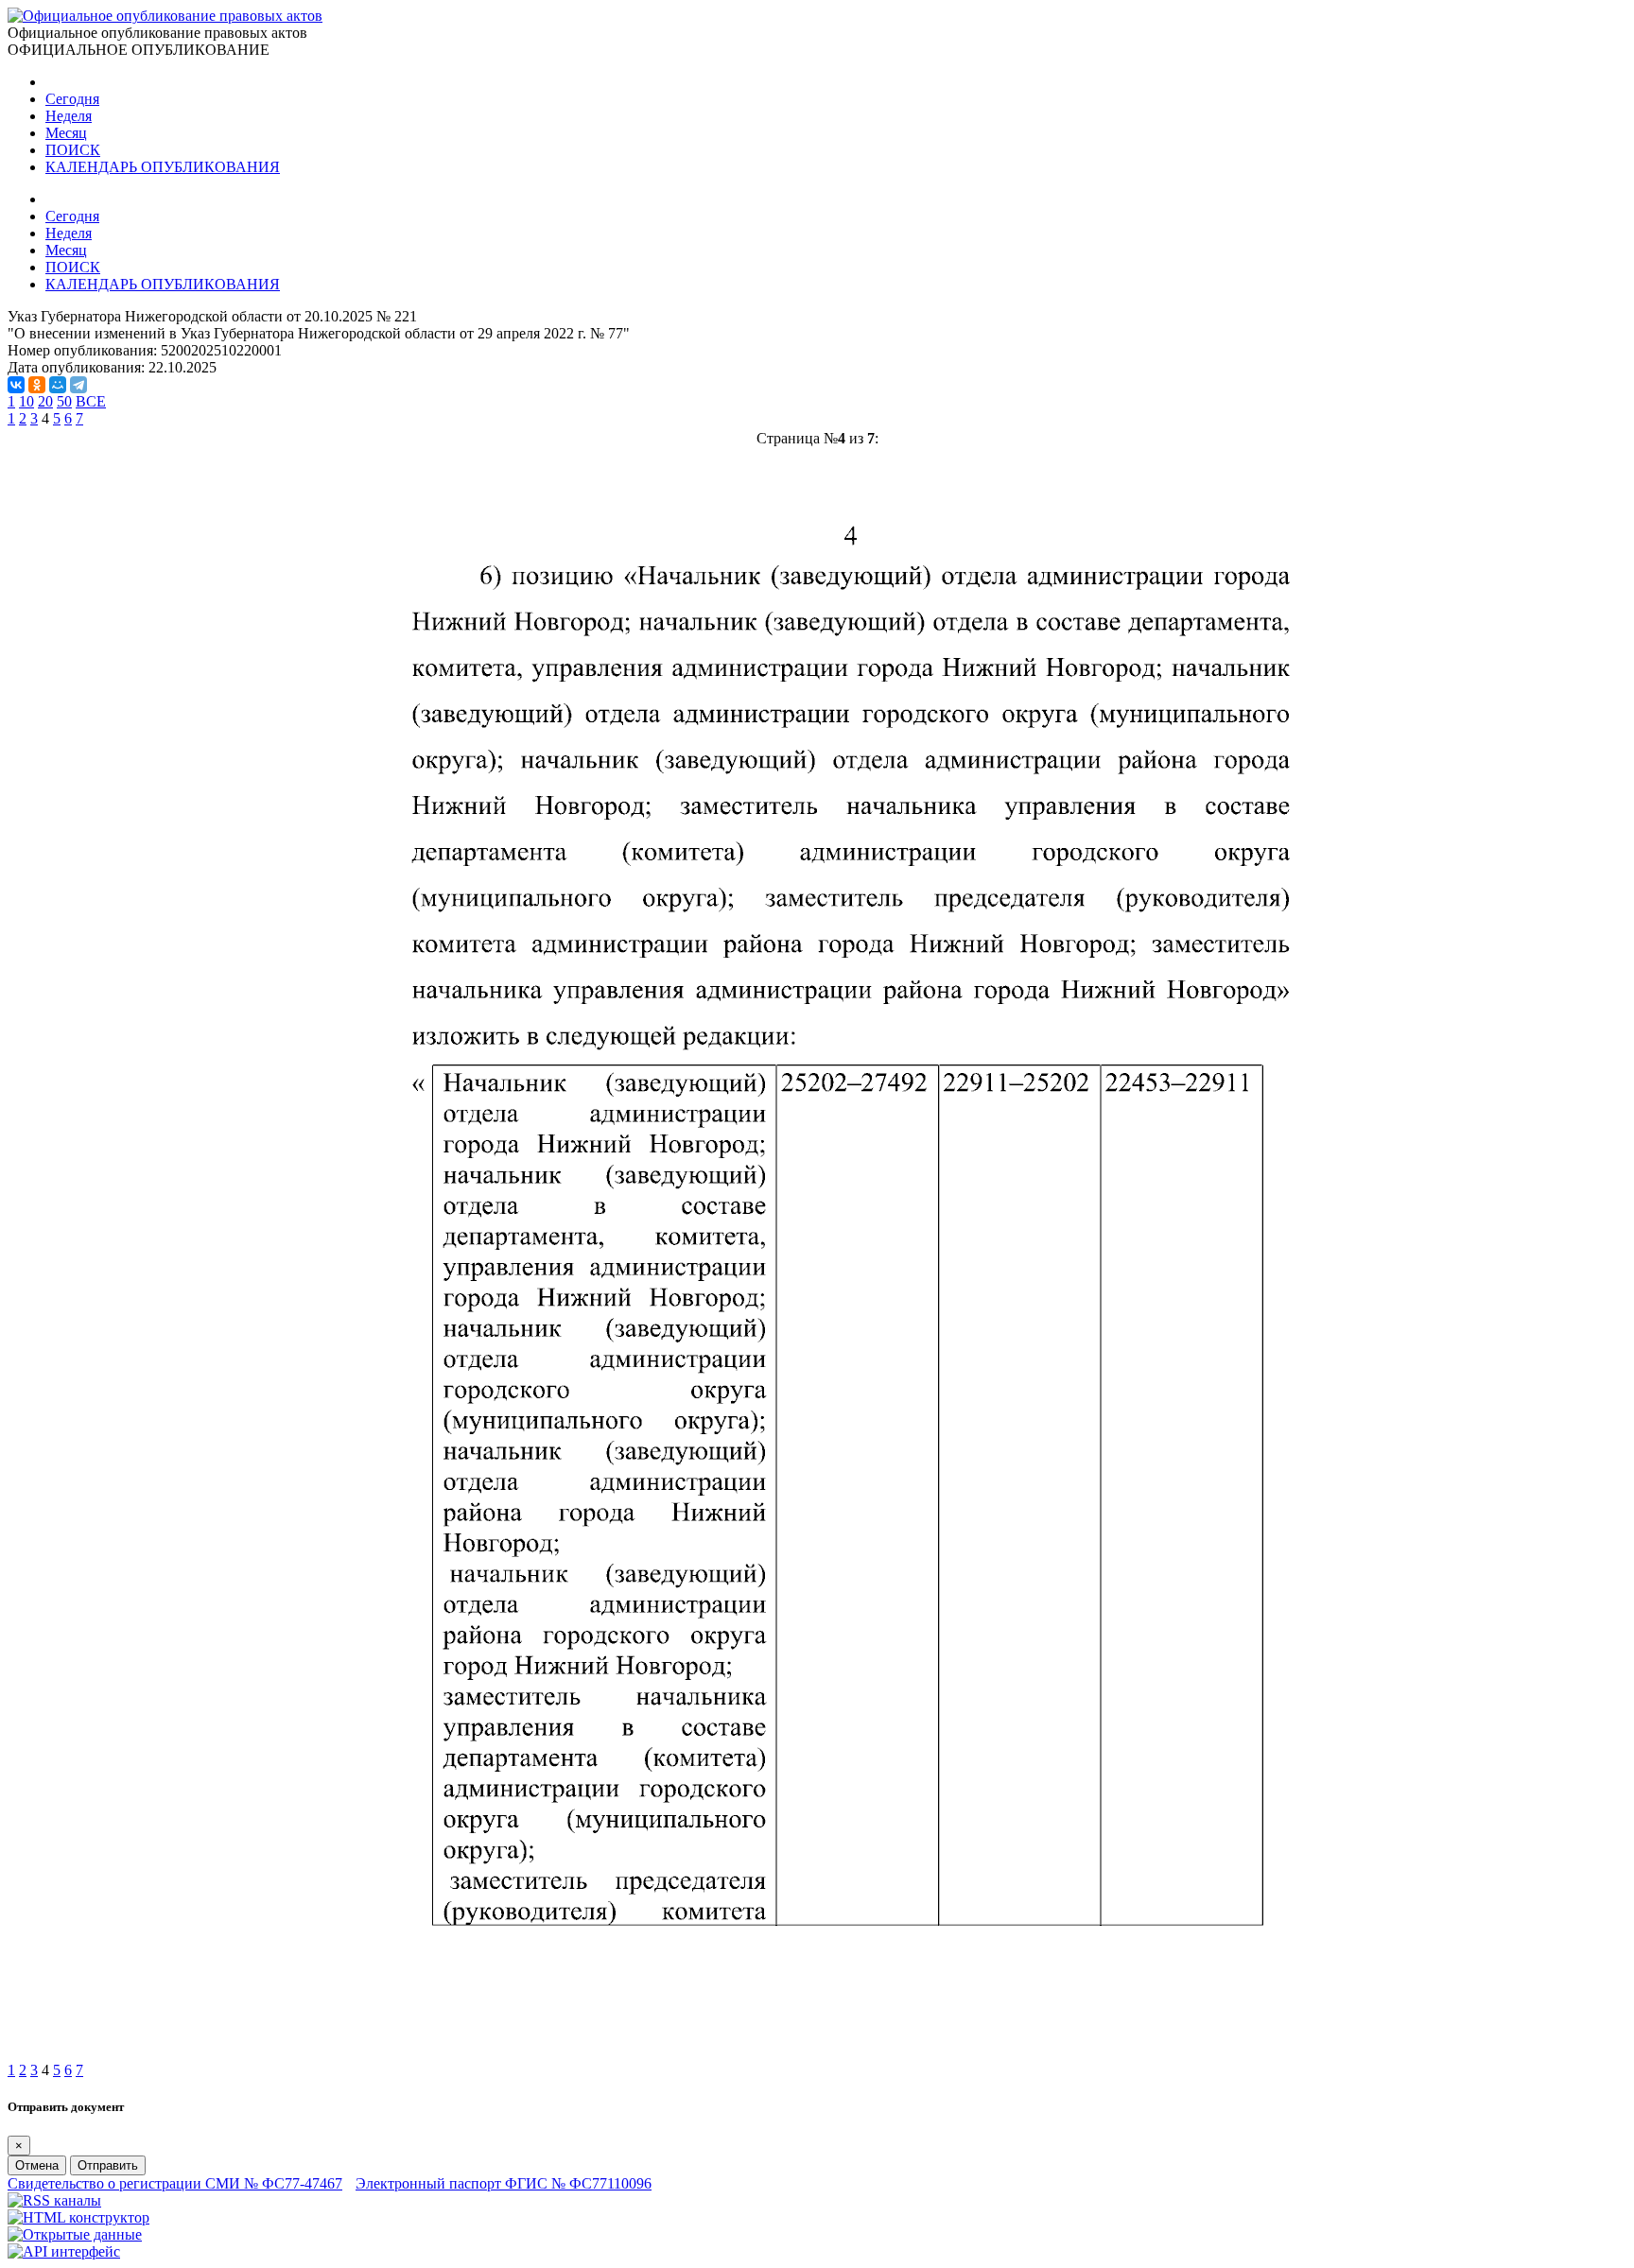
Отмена (37, 2165)
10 (26, 401)
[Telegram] (78, 385)
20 (45, 401)
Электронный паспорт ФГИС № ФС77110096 (504, 2183)
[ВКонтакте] (16, 385)
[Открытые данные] (75, 2234)
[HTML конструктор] (78, 2217)
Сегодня (72, 99)
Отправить (108, 2165)
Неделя (69, 116)
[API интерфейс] (64, 2251)
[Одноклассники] (37, 385)
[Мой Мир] (58, 385)
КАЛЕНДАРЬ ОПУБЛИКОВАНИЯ (163, 167)
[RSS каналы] (54, 2200)
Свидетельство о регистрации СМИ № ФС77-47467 (175, 2183)
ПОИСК (73, 150)
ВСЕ (91, 401)
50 (64, 401)
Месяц (66, 133)
